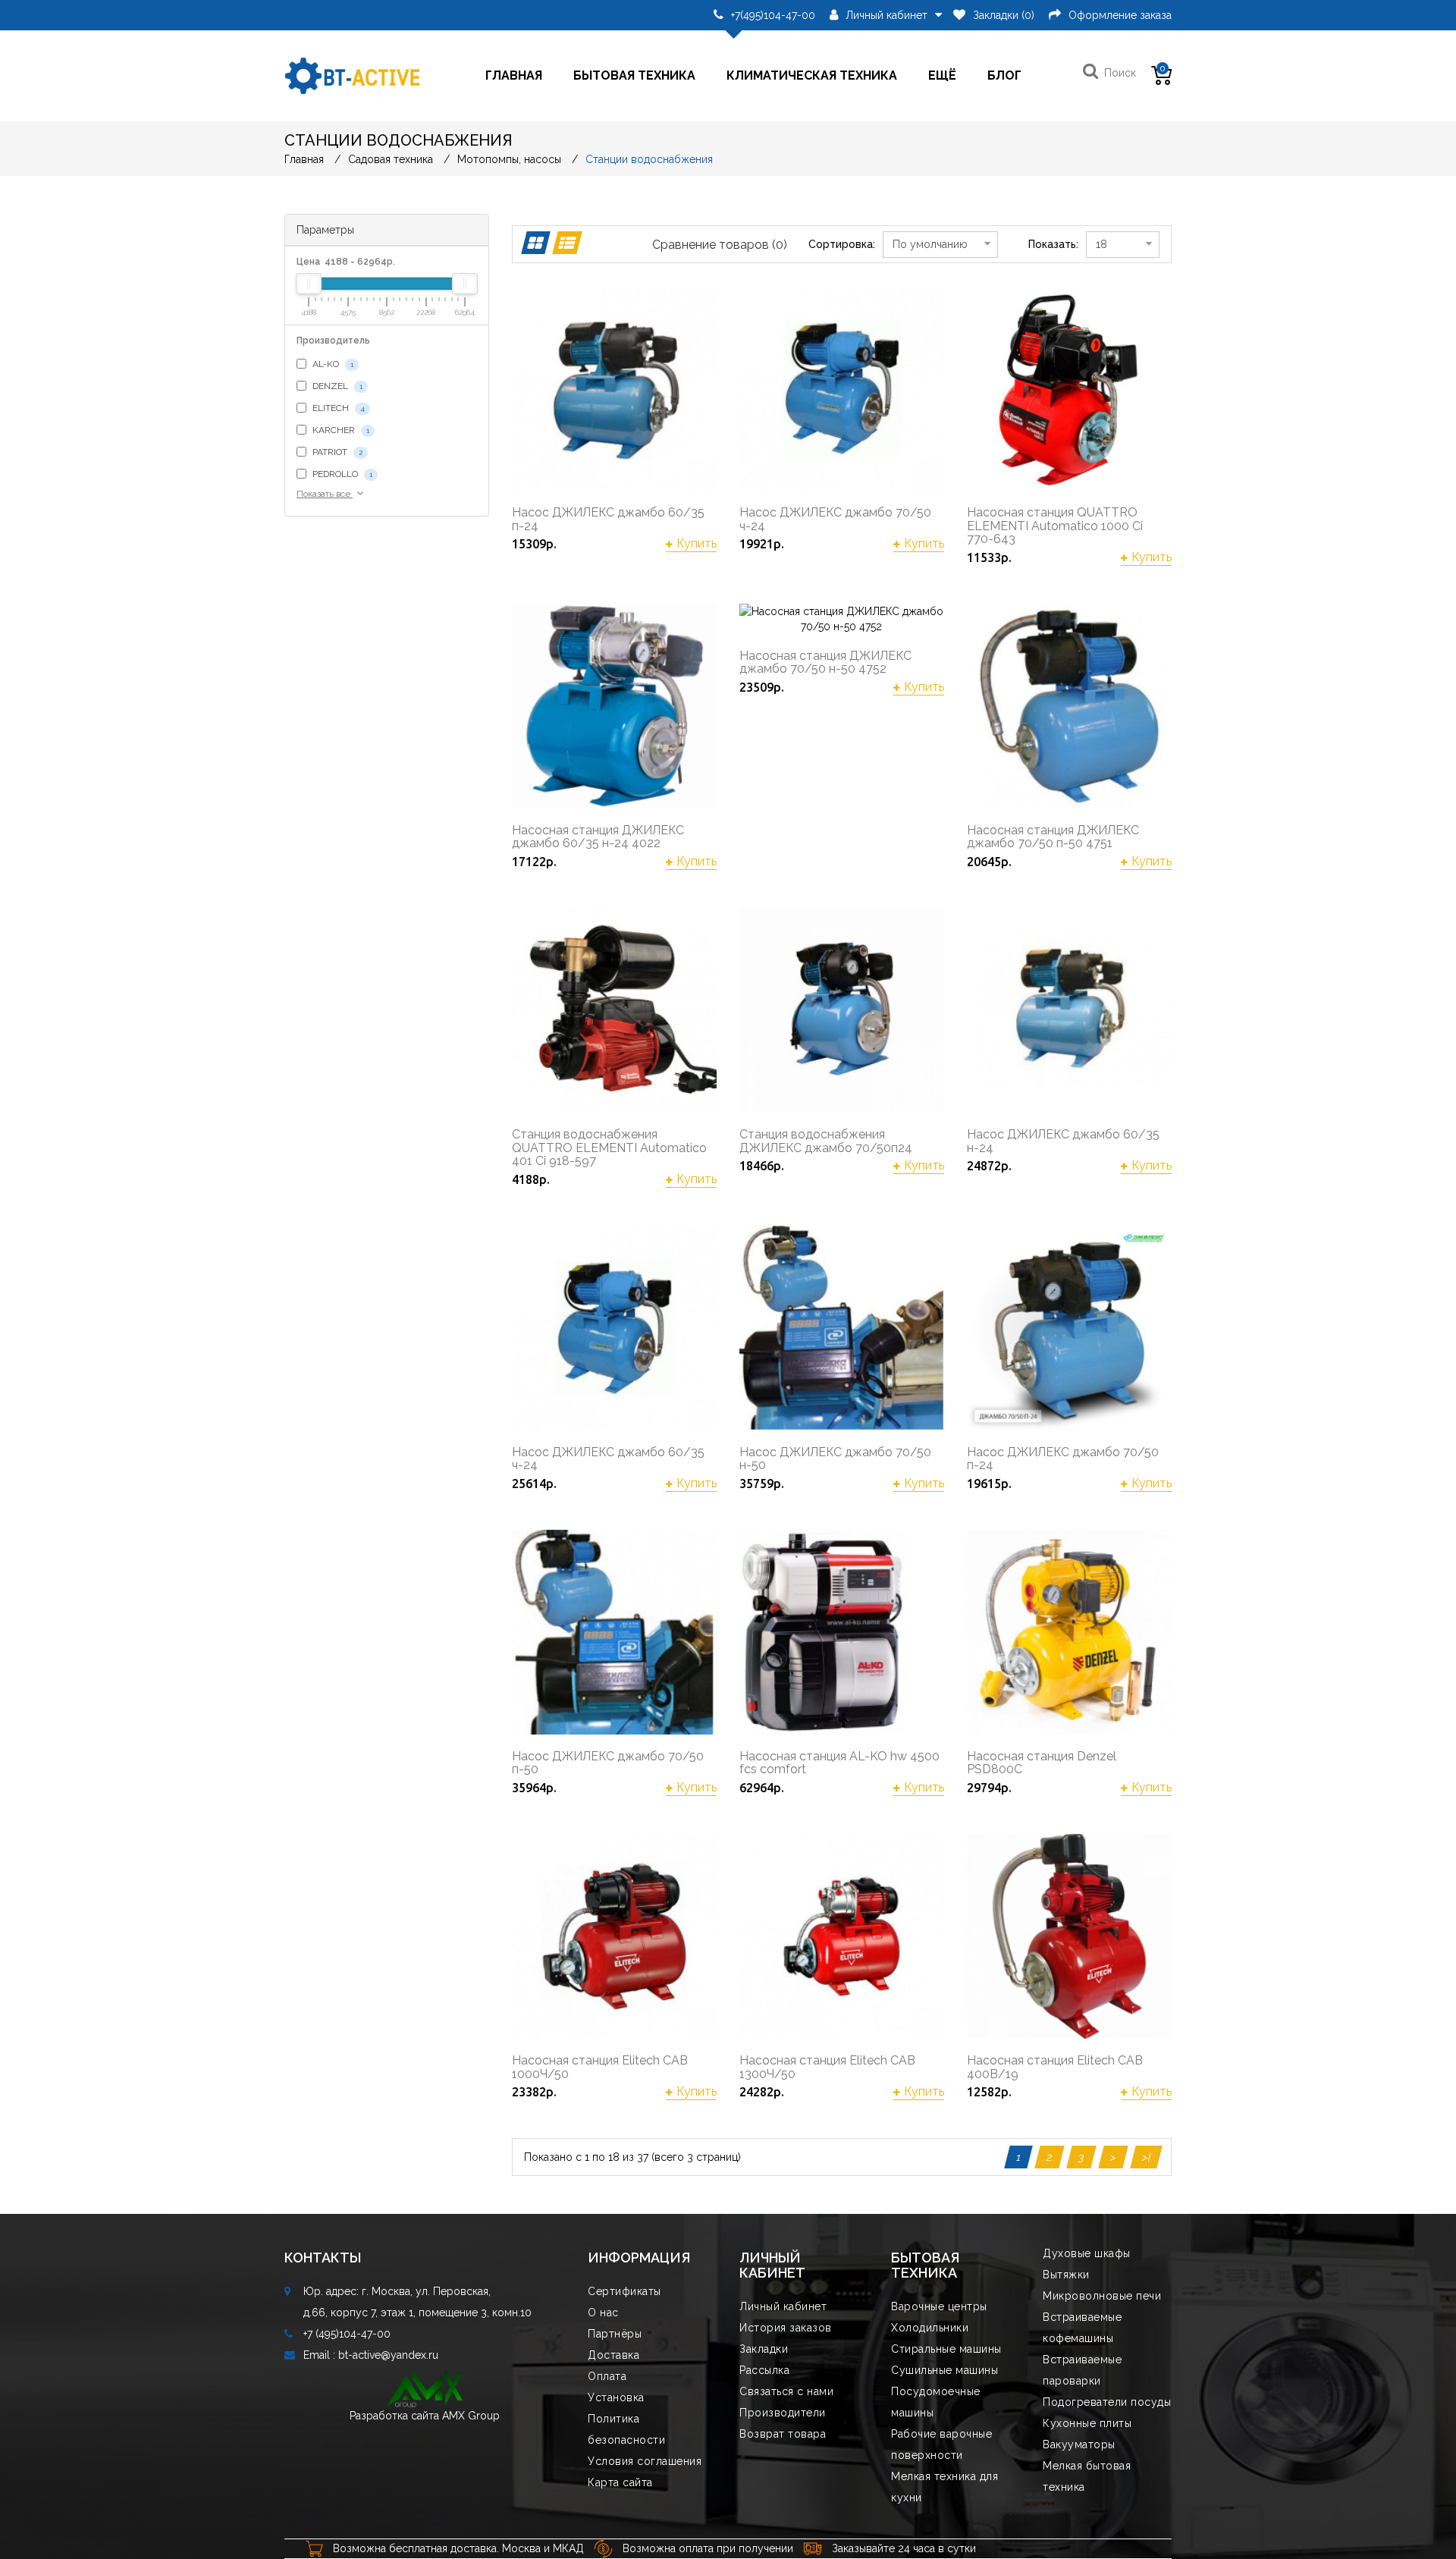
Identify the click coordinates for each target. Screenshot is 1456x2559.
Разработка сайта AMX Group (425, 2416)
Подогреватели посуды (1107, 2402)
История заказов (786, 2328)
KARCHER (340, 430)
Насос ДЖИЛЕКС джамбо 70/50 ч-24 (835, 519)
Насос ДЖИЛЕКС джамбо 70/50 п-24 (1063, 1459)
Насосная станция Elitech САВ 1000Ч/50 (600, 2067)
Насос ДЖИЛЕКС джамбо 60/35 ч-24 (608, 1459)
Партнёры (615, 2334)
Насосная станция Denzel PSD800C (1042, 1763)
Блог (1004, 75)
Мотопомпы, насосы (509, 159)
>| (1146, 2157)
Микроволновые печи (1102, 2296)
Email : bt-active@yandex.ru (371, 2355)
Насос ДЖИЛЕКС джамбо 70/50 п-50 (608, 1763)
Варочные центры (939, 2306)
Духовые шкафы (1087, 2253)
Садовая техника (391, 159)
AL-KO (332, 364)
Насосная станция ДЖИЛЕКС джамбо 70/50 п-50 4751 (1053, 837)
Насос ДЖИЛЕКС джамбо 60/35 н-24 (1063, 1141)
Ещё (942, 75)
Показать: (1053, 244)
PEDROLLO (341, 474)
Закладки (764, 2349)
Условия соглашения (645, 2461)
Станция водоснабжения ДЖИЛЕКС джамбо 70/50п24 (826, 1141)
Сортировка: (842, 244)
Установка (616, 2397)
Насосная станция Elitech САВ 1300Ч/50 (827, 2067)
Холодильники (930, 2328)
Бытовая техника (634, 75)
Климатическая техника (812, 75)
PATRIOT (336, 452)
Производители (783, 2413)
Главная (514, 75)
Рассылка (764, 2370)
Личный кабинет (783, 2306)
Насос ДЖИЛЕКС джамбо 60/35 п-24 (608, 519)
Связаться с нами (786, 2391)
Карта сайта (620, 2482)
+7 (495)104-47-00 (347, 2334)
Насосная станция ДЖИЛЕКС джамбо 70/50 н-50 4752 (825, 663)
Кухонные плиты (1087, 2423)
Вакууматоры (1079, 2444)
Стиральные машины (946, 2349)
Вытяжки (1066, 2275)
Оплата (607, 2376)
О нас (603, 2313)
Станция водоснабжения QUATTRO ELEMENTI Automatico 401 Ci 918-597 (609, 1148)
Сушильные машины (945, 2370)
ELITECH (337, 408)
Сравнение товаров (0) (720, 245)
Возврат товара (783, 2434)
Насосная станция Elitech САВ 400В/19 (1055, 2067)
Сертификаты (624, 2291)
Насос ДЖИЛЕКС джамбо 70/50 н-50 (835, 1459)
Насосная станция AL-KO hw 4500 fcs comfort (839, 1763)
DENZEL (336, 386)
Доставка (613, 2355)
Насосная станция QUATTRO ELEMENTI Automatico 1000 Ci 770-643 (1055, 526)
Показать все (325, 494)
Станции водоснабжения (649, 159)
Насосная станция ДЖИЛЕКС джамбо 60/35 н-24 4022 (598, 837)
